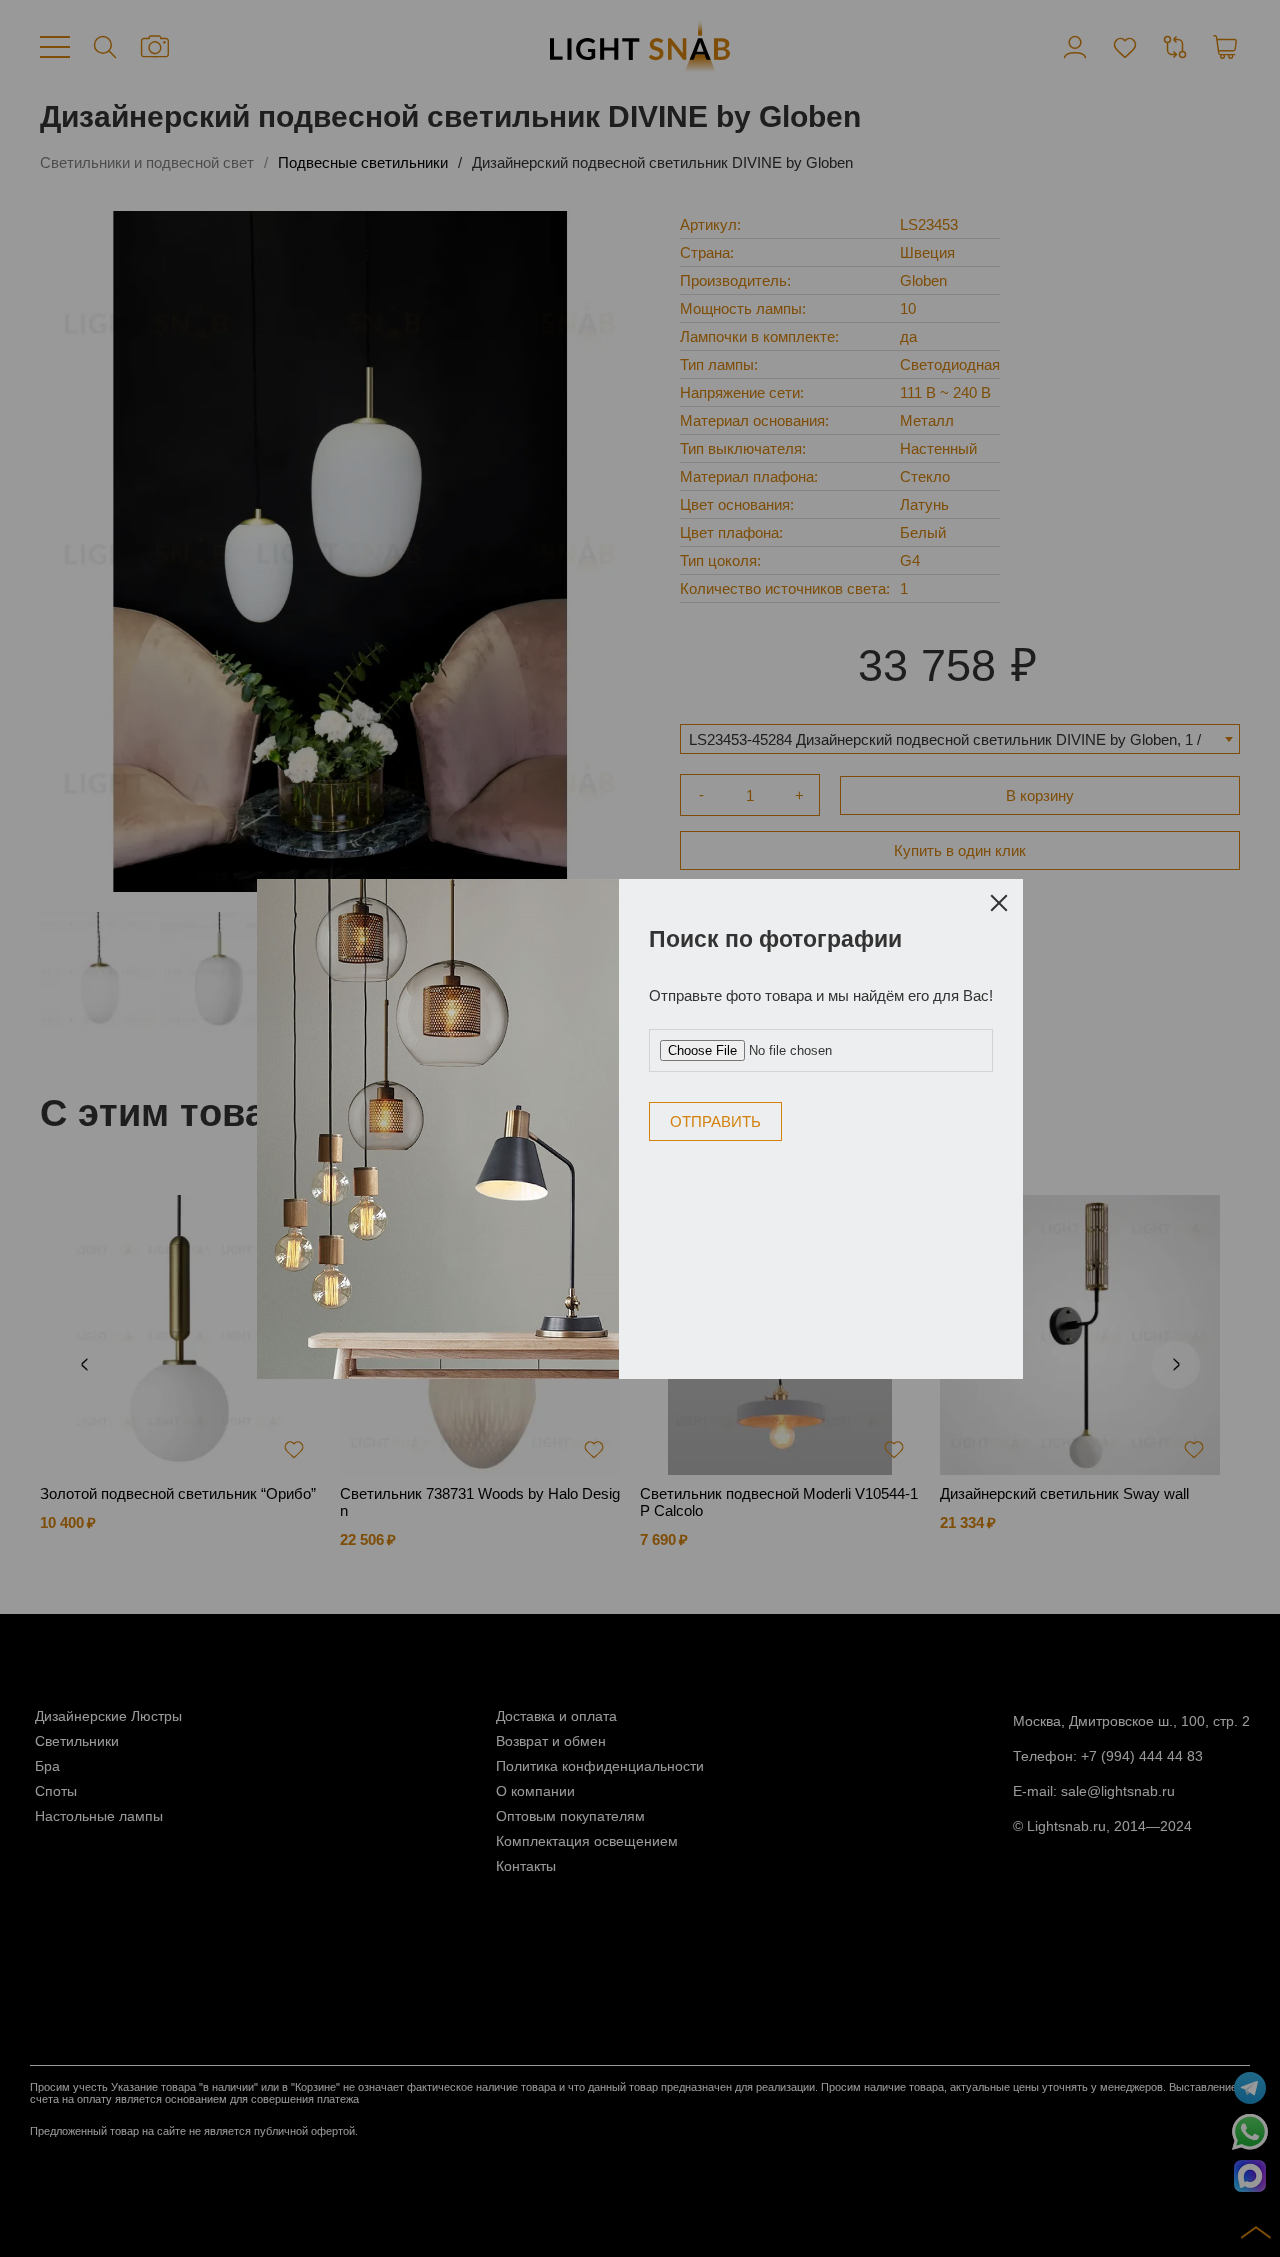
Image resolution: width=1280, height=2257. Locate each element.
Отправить (715, 1121)
